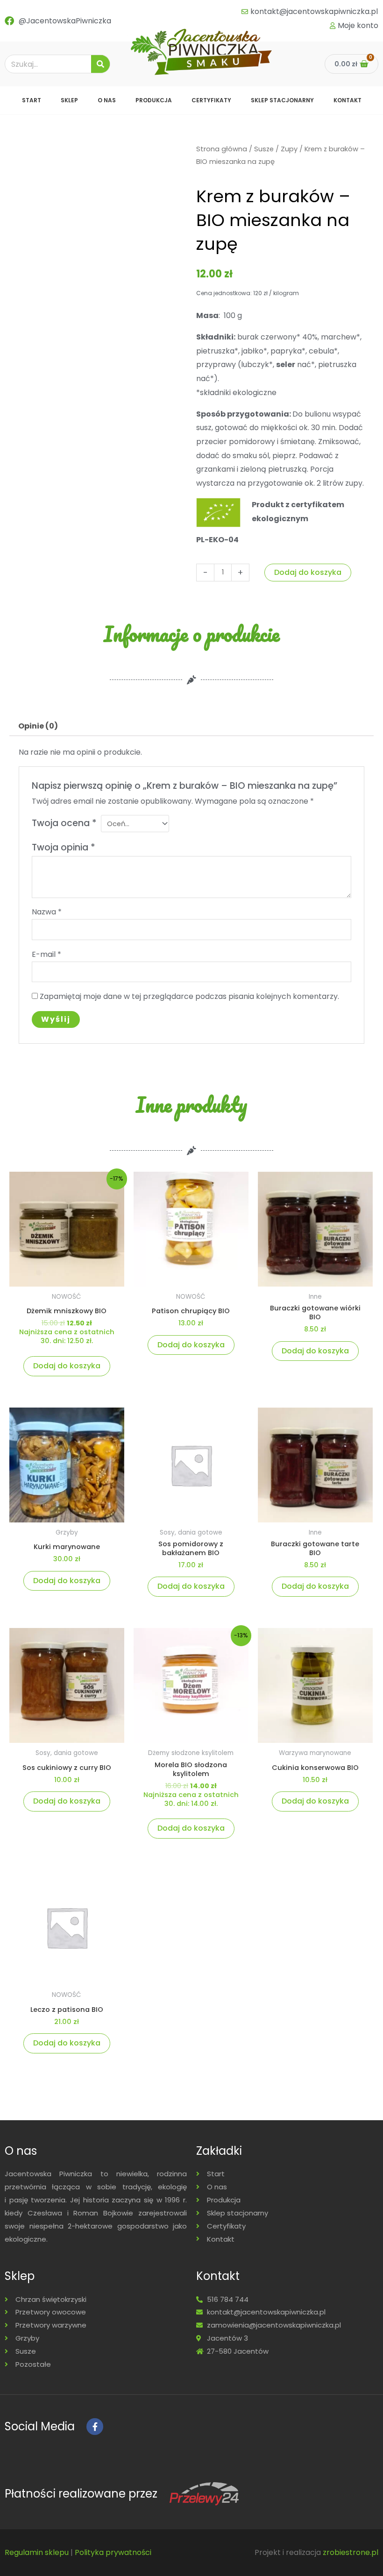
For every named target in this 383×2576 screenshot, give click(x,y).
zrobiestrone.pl (351, 2552)
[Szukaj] (100, 64)
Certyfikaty (211, 100)
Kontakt (348, 100)
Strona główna (222, 149)
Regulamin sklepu (37, 2552)
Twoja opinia (64, 847)
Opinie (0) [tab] (38, 726)
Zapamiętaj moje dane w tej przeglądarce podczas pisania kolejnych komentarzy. (189, 996)
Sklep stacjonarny (282, 100)
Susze (264, 149)
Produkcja (154, 100)
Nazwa (47, 912)
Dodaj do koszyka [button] (67, 1366)
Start (32, 100)
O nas (107, 100)
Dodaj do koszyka (308, 572)
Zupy (289, 149)
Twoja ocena (64, 823)
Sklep (69, 100)
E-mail (46, 954)
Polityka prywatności (113, 2552)
